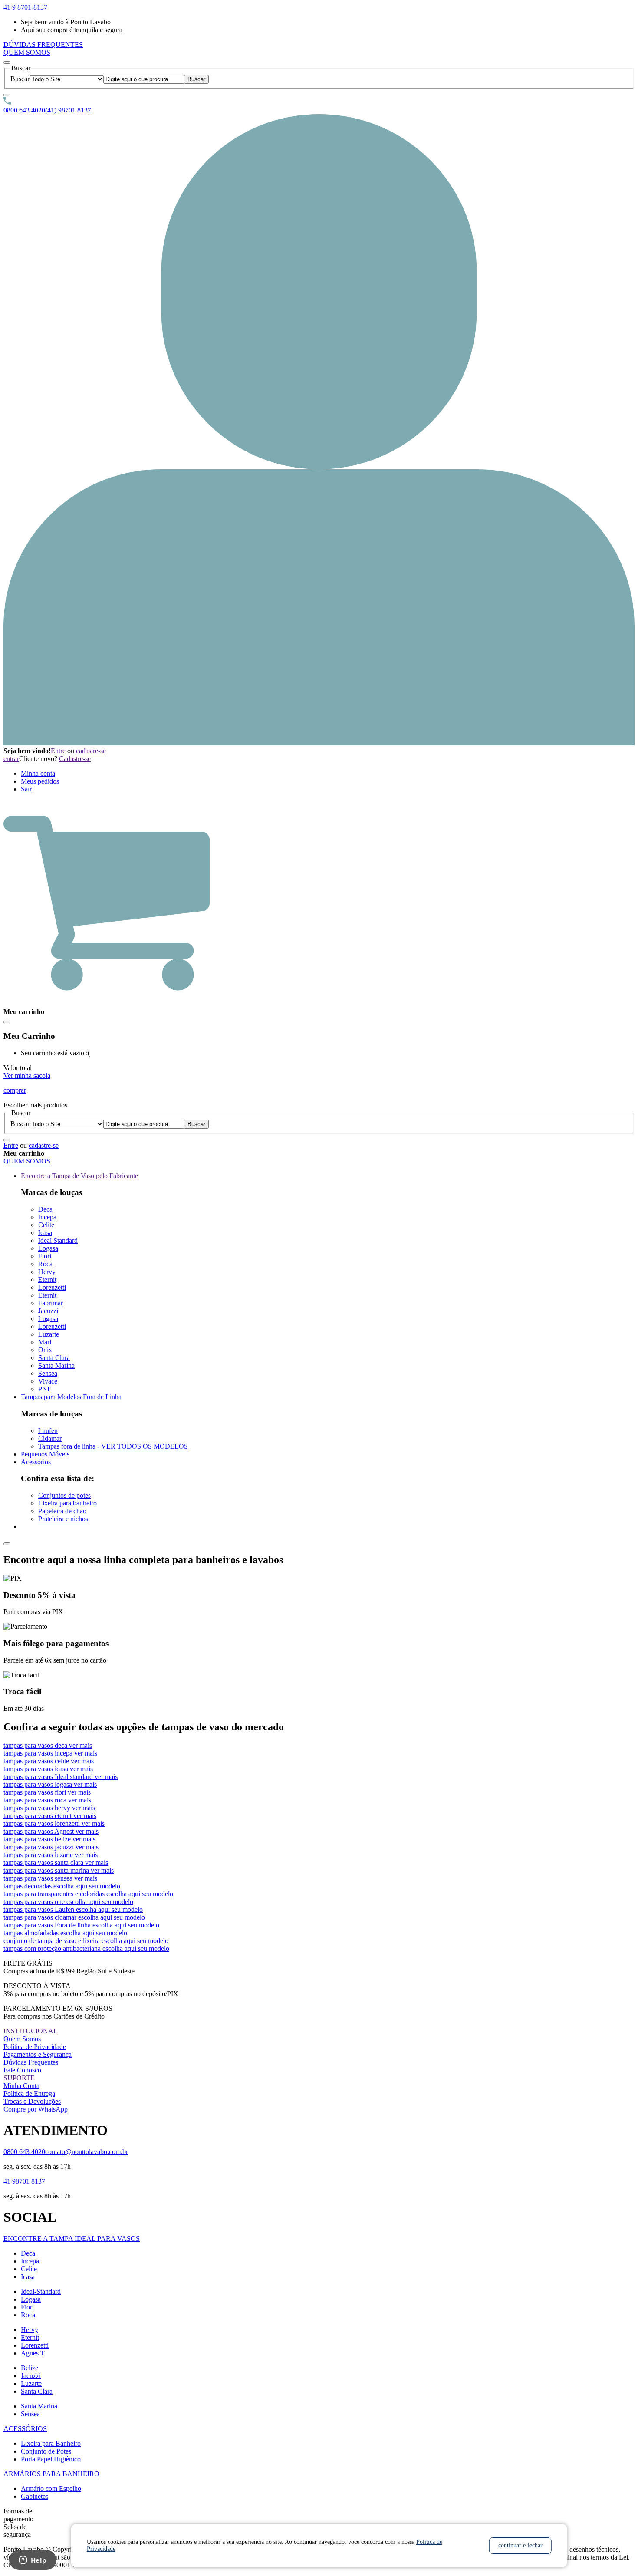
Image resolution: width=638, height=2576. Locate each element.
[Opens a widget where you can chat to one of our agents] (33, 2561)
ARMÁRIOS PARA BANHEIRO (51, 2474)
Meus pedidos (40, 781)
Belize (30, 2368)
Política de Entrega (29, 2093)
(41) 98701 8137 (68, 110)
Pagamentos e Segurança (38, 2054)
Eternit (47, 1280)
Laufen (48, 1431)
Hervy (47, 1272)
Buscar (20, 79)
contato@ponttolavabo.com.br (87, 2152)
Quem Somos (22, 2039)
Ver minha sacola (27, 1076)
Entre (58, 751)
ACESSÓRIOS (25, 2429)
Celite (46, 1225)
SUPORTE (19, 2078)
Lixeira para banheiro (67, 1503)
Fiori (45, 1256)
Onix (45, 1350)
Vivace (48, 1381)
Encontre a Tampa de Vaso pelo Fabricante (79, 1176)
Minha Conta (21, 2086)
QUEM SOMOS (27, 52)
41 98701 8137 (24, 2181)
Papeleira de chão (62, 1511)
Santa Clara (54, 1358)
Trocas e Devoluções (32, 2101)
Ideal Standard (58, 1240)
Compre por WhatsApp (36, 2109)
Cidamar (50, 1438)
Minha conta (38, 773)
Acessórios (36, 1462)
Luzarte (49, 1334)
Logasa (48, 1248)
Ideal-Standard (41, 2291)
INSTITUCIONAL (31, 2031)
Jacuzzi (48, 1311)
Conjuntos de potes (64, 1495)
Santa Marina (56, 1365)
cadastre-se (91, 751)
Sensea (48, 1373)
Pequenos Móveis (45, 1454)
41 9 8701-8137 (25, 7)
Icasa (45, 1233)
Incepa (47, 1217)
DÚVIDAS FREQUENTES (43, 44)
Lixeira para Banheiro (51, 2443)
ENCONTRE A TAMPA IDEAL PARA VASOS (72, 2238)
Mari (45, 1342)
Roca (45, 1264)
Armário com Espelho (51, 2489)
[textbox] (144, 79)
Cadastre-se (75, 759)
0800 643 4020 (24, 110)
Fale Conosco (22, 2070)
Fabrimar (51, 1303)
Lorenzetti (52, 1287)
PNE (45, 1389)
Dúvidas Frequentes (31, 2062)
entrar (11, 759)
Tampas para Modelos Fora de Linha (71, 1397)
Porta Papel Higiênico (51, 2459)
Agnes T (33, 2353)
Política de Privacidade (35, 2047)
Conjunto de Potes (46, 2451)
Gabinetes (35, 2496)
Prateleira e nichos (63, 1519)
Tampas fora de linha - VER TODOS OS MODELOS (113, 1446)
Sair (26, 789)
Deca (45, 1209)
